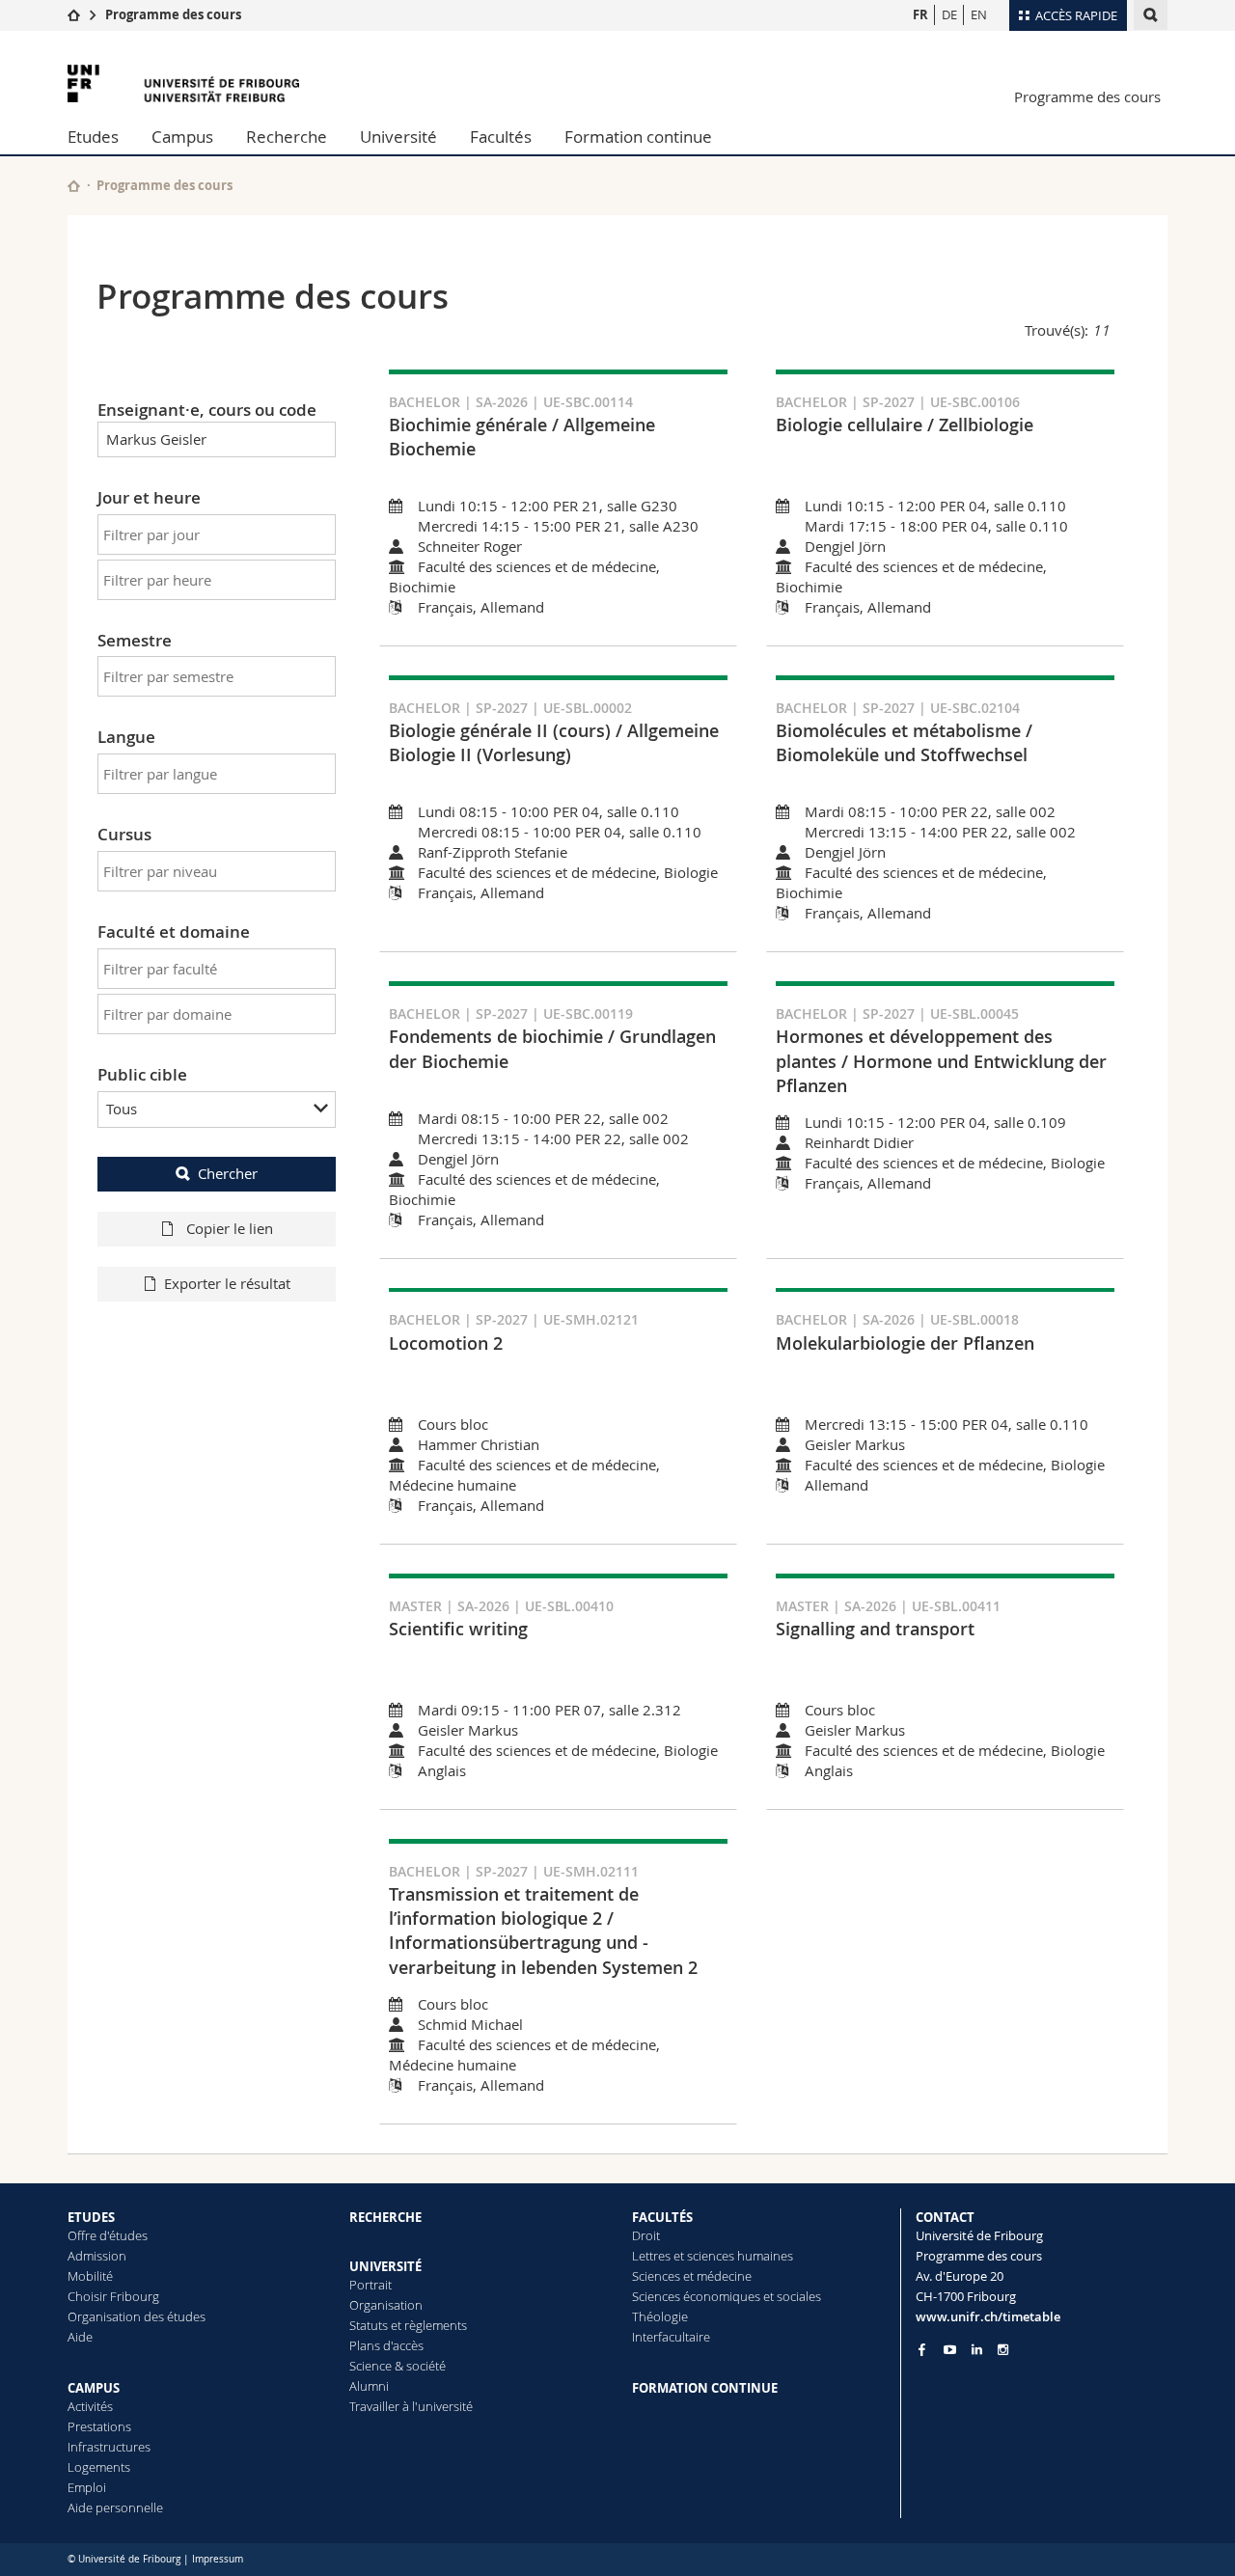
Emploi (87, 2487)
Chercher (228, 1173)
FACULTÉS (662, 2217)
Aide (80, 2337)
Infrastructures (109, 2447)
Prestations (99, 2426)
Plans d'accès (386, 2345)
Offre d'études (108, 2235)
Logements (99, 2467)
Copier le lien (228, 1228)
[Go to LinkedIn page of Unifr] (977, 2350)
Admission (97, 2256)
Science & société (398, 2366)
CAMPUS (94, 2388)
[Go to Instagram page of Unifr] (1003, 2350)
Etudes (93, 137)
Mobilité (90, 2276)
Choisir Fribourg (113, 2296)
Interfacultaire (671, 2337)
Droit (646, 2235)
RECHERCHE (385, 2217)
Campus (182, 137)
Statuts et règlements (408, 2325)
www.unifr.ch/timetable (988, 2316)
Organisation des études (137, 2316)
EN (979, 14)
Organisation (386, 2305)
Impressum (218, 2559)
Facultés (501, 137)
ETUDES (91, 2217)
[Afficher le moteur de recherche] (1151, 15)
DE (949, 14)
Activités (90, 2406)
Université (398, 137)
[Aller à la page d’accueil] (74, 14)
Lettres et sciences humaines (713, 2256)
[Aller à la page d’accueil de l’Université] (183, 83)
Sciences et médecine (692, 2276)
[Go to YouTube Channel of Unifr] (950, 2350)
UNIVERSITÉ (385, 2266)
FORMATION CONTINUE (705, 2388)
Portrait (370, 2285)
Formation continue (638, 137)
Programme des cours (173, 14)
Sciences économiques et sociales (727, 2296)
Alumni (369, 2386)
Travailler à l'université (411, 2406)
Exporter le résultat (227, 1283)
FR (920, 14)
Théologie (660, 2316)
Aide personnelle (115, 2507)
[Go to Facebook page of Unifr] (922, 2349)
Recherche (287, 137)
